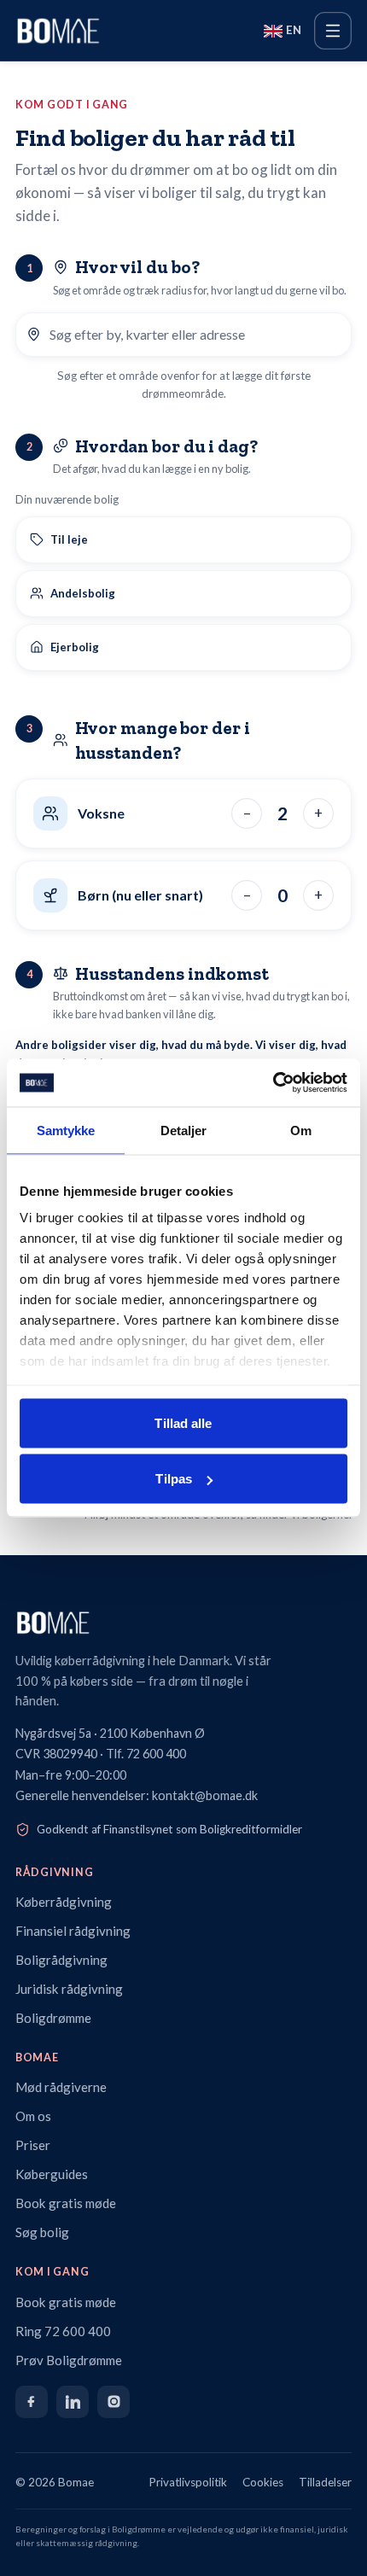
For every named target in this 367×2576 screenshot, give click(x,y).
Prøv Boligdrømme (69, 2360)
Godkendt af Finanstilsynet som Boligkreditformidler (169, 1829)
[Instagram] (114, 2402)
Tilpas (174, 1479)
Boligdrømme (53, 2018)
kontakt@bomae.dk (205, 1795)
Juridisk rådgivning (69, 1989)
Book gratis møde (66, 2203)
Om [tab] (301, 1130)
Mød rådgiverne (61, 2087)
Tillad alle (183, 1422)
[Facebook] (32, 2402)
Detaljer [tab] (184, 1130)
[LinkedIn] (73, 2402)
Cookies (263, 2482)
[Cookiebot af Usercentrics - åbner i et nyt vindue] (273, 1083)
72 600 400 (156, 1754)
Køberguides (52, 2174)
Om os (33, 2116)
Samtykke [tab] (66, 1130)
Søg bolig (42, 2232)
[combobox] (195, 335)
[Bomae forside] (183, 1623)
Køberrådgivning (64, 1902)
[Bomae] (58, 31)
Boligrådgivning (61, 1960)
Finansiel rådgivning (73, 1931)
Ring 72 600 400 (63, 2331)
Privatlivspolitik (188, 2482)
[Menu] (333, 31)
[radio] (183, 540)
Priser (33, 2145)
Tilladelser (325, 2482)
